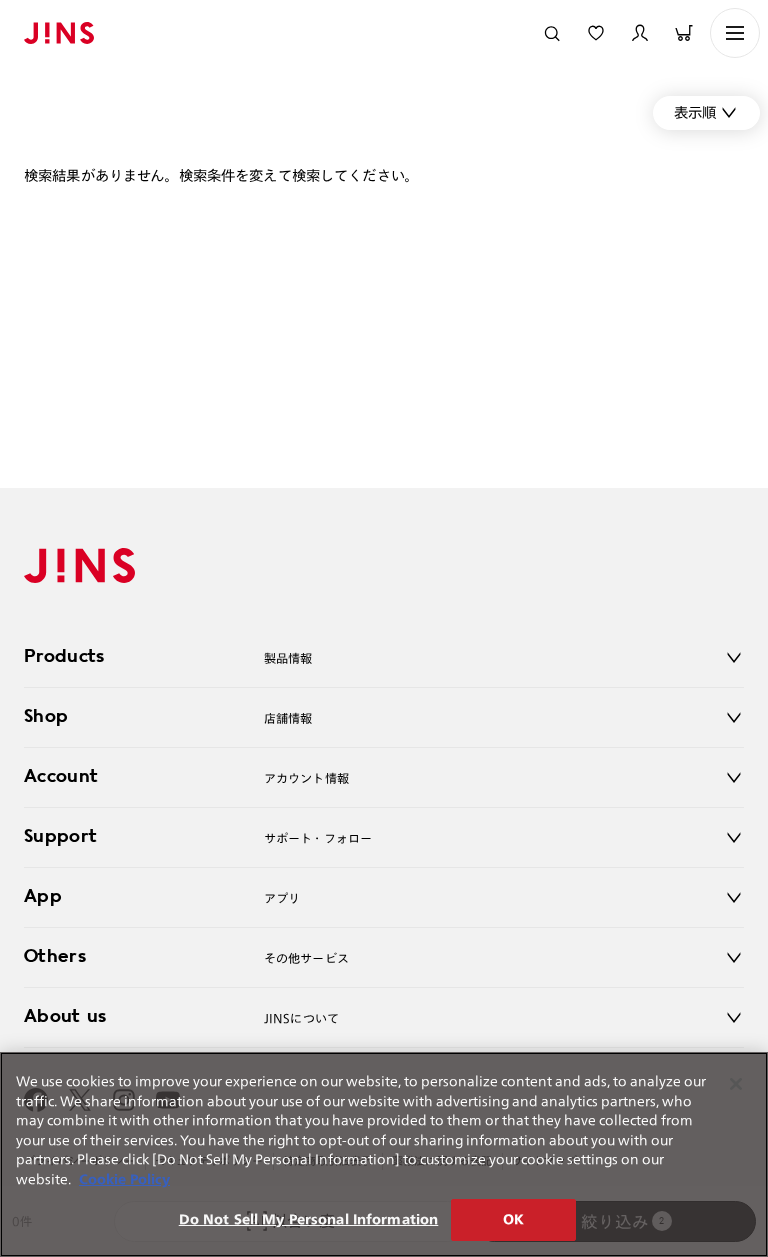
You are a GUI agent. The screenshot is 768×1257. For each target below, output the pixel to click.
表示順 (695, 112)
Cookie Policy (124, 1179)
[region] (384, 1154)
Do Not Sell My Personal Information (309, 1219)
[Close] (736, 1084)
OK (513, 1219)
